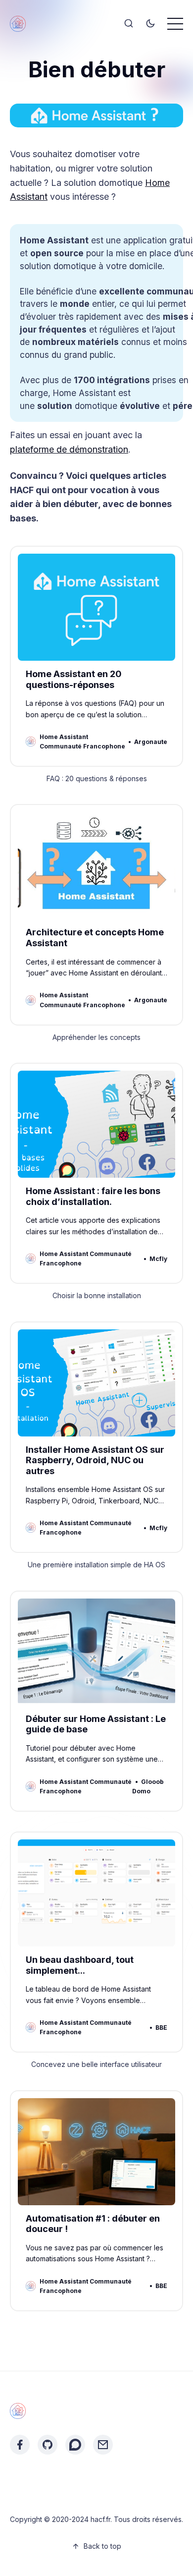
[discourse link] (75, 2445)
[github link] (48, 2445)
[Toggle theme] (150, 24)
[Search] (129, 24)
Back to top (102, 2546)
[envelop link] (103, 2445)
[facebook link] (20, 2445)
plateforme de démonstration (69, 449)
